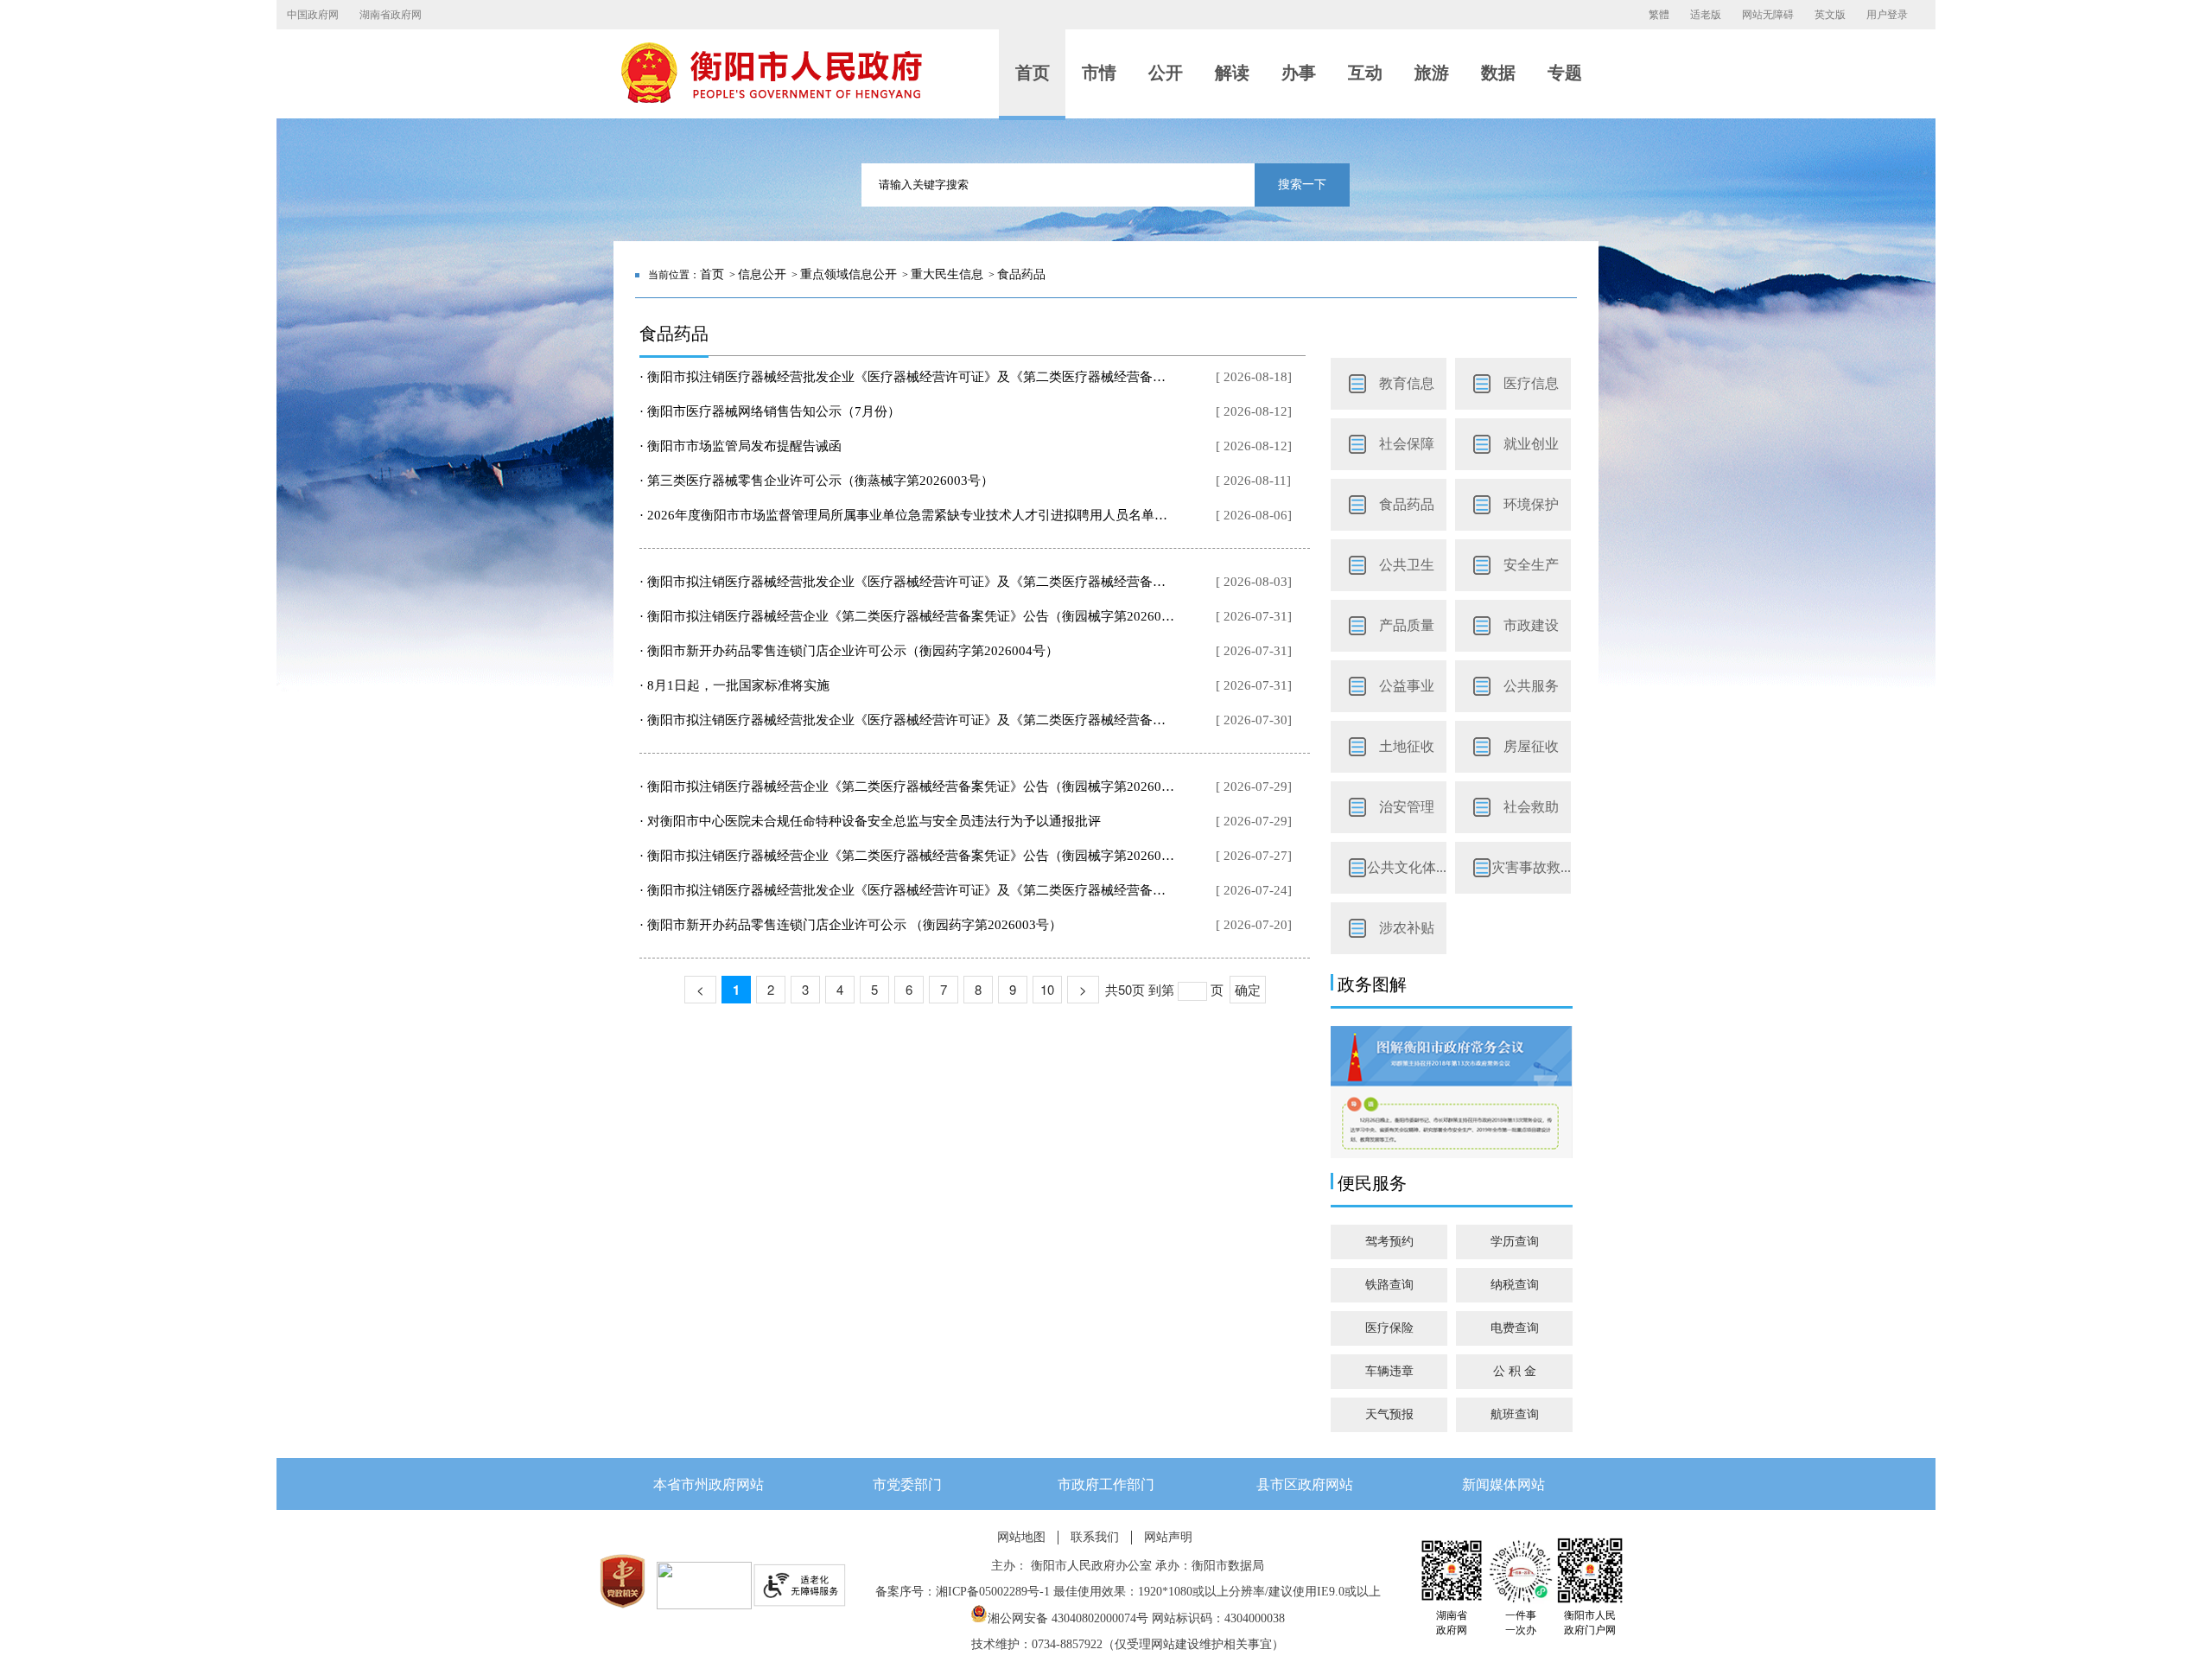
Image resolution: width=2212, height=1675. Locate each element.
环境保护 (1531, 504)
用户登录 (1887, 15)
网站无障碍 (1768, 15)
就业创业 (1531, 444)
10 (1047, 989)
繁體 (1659, 15)
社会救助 (1531, 807)
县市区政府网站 (1305, 1484)
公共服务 (1531, 686)
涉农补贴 (1407, 928)
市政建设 (1531, 625)
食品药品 (1021, 274)
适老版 (1706, 15)
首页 (712, 274)
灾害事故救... (1531, 867)
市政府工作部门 (1106, 1484)
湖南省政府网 (391, 15)
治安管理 (1407, 807)
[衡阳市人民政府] (771, 99)
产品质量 (1407, 625)
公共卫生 (1407, 565)
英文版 (1830, 15)
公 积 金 (1515, 1371)
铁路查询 (1389, 1285)
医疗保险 (1389, 1328)
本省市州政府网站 (709, 1484)
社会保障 (1407, 444)
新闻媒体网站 (1503, 1484)
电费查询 (1515, 1328)
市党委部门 (907, 1484)
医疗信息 (1531, 383)
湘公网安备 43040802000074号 (1068, 1618)
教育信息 (1407, 383)
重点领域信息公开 (849, 274)
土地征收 (1407, 746)
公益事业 (1407, 686)
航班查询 (1515, 1414)
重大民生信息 (947, 274)
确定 (1248, 989)
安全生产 (1531, 565)
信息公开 (762, 274)
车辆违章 (1389, 1371)
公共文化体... (1407, 867)
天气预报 (1389, 1414)
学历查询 (1515, 1242)
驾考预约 (1389, 1242)
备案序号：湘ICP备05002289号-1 (963, 1592)
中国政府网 (313, 15)
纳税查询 (1515, 1285)
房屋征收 (1531, 746)
